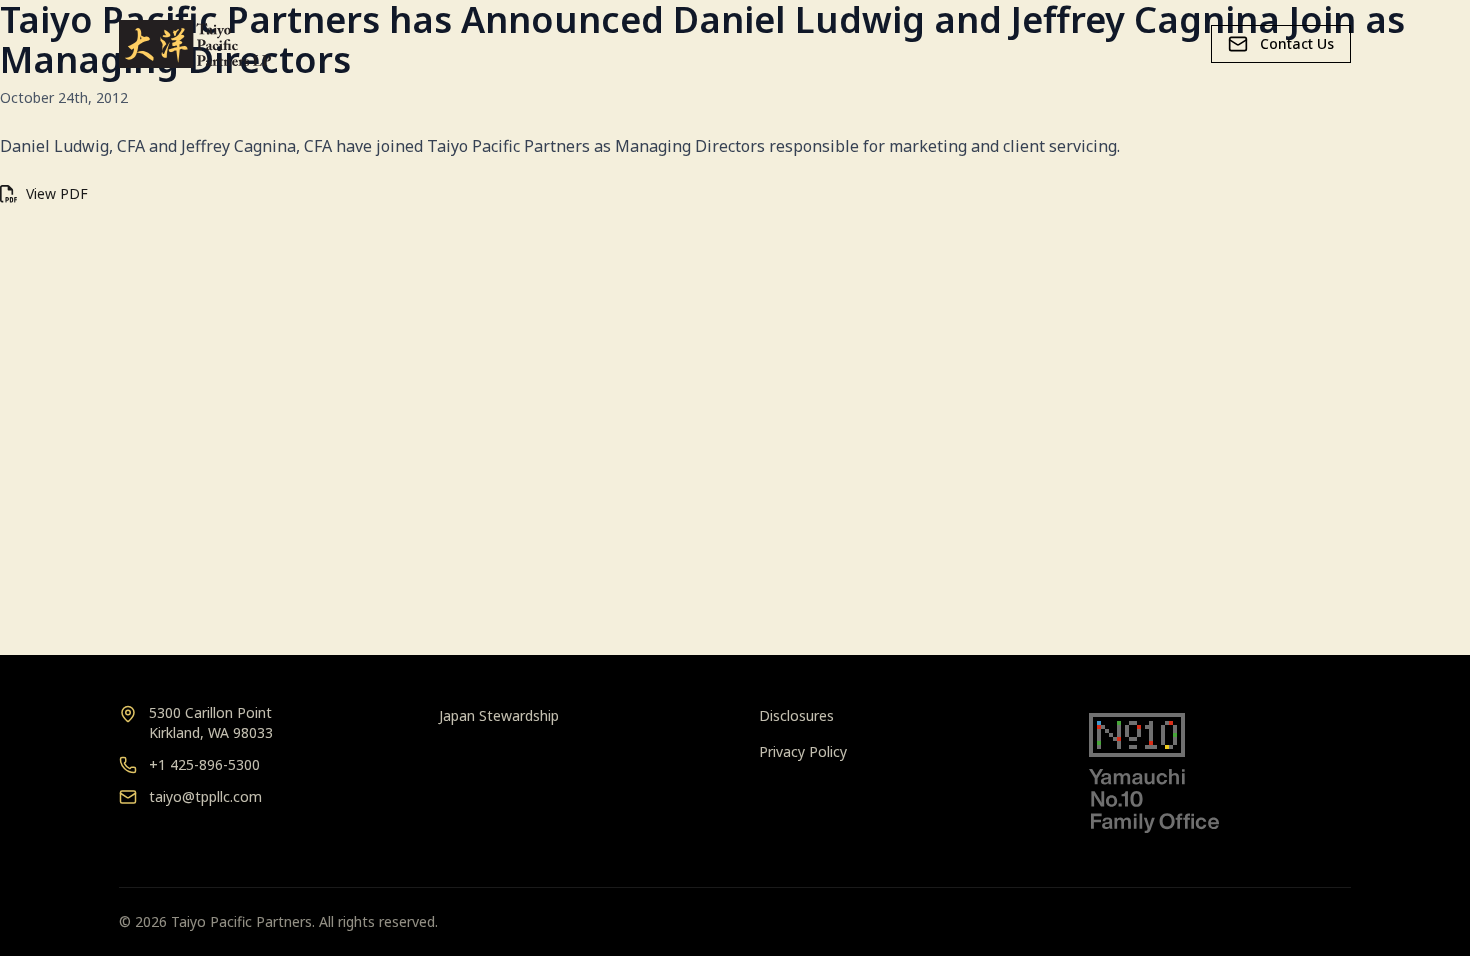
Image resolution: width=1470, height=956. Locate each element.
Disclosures (796, 715)
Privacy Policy (803, 751)
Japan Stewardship (499, 715)
